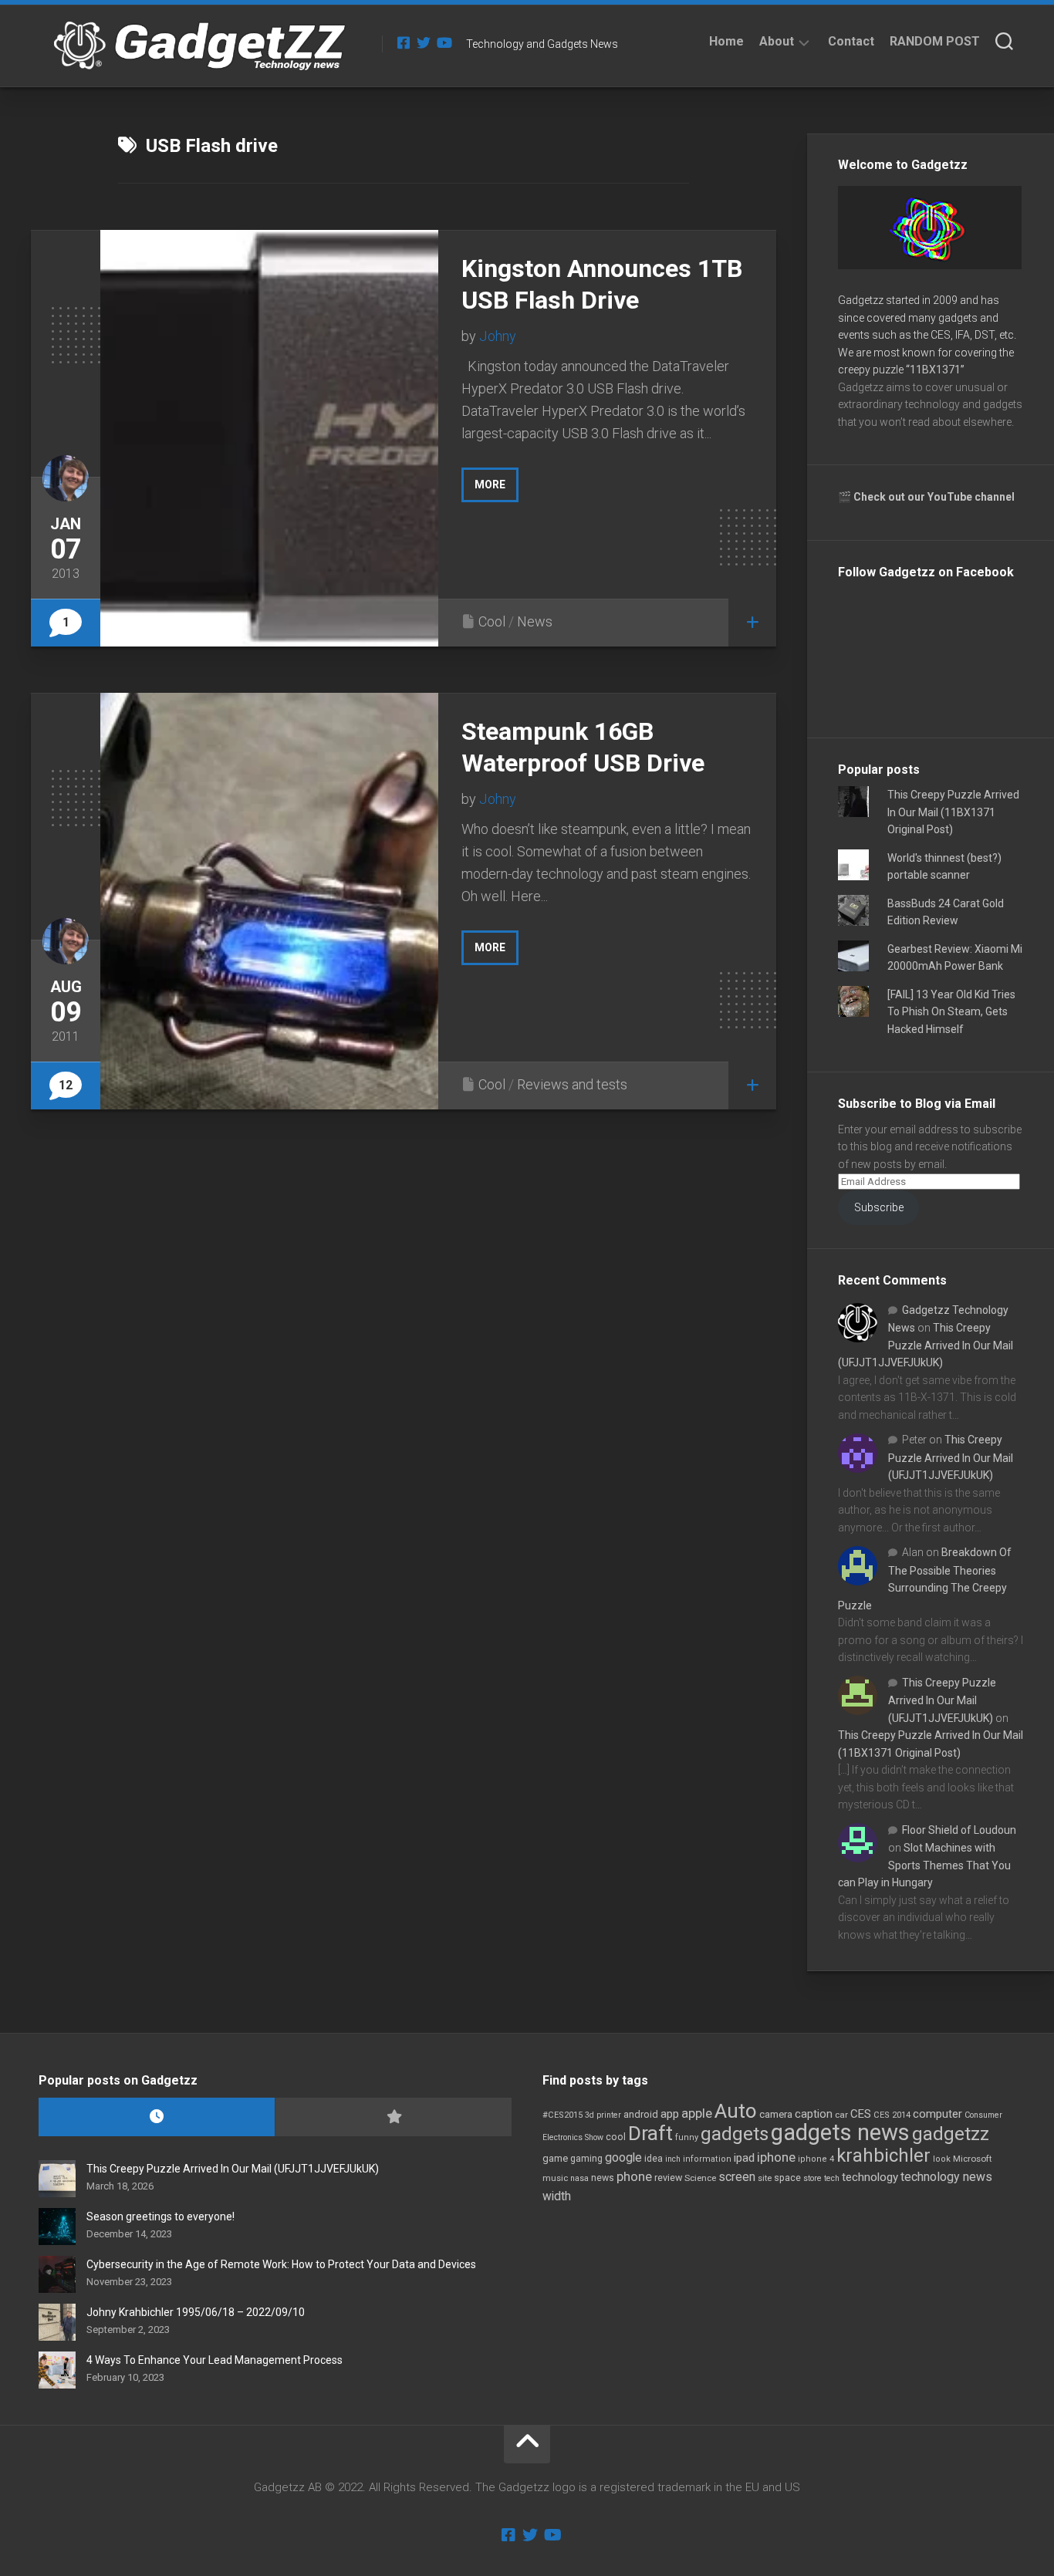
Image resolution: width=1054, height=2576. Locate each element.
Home (726, 41)
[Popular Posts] (393, 2117)
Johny (498, 336)
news (603, 2178)
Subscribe (879, 1207)
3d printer (603, 2115)
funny (687, 2137)
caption (814, 2114)
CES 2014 (892, 2115)
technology (870, 2177)
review (668, 2178)
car (841, 2115)
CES (861, 2114)
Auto (736, 2111)
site (765, 2178)
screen (737, 2177)
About (777, 41)
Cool (492, 621)
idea (654, 2159)
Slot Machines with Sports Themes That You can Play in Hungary (924, 1865)
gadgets (735, 2134)
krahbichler (883, 2156)
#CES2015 (562, 2115)
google (623, 2157)
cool (616, 2137)
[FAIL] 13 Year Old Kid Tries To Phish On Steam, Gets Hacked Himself (951, 1012)
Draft (650, 2133)
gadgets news (840, 2132)
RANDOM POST (935, 41)
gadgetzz (951, 2134)
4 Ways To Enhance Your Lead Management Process (215, 2360)
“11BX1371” (935, 370)
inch (673, 2159)
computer (937, 2114)
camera (776, 2114)
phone (634, 2176)
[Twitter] (424, 42)
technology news (946, 2177)
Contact (851, 41)
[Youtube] (444, 42)
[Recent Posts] (157, 2117)
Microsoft (973, 2159)
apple (697, 2113)
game (555, 2158)
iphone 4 (816, 2159)
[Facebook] (404, 42)
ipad (744, 2158)
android (641, 2114)
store (812, 2178)
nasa (579, 2178)
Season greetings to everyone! (160, 2216)
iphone (776, 2157)
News (535, 621)
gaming (586, 2159)
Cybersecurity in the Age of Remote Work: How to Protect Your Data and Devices (281, 2264)
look (942, 2159)
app (670, 2114)
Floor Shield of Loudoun (959, 1830)
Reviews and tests (572, 1084)
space (787, 2178)
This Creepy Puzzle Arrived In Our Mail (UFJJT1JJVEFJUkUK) (926, 1345)
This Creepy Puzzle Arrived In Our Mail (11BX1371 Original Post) (953, 812)
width (557, 2196)
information (707, 2159)
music (555, 2178)
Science (700, 2178)
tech (832, 2178)
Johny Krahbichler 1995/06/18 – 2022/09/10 (196, 2312)
